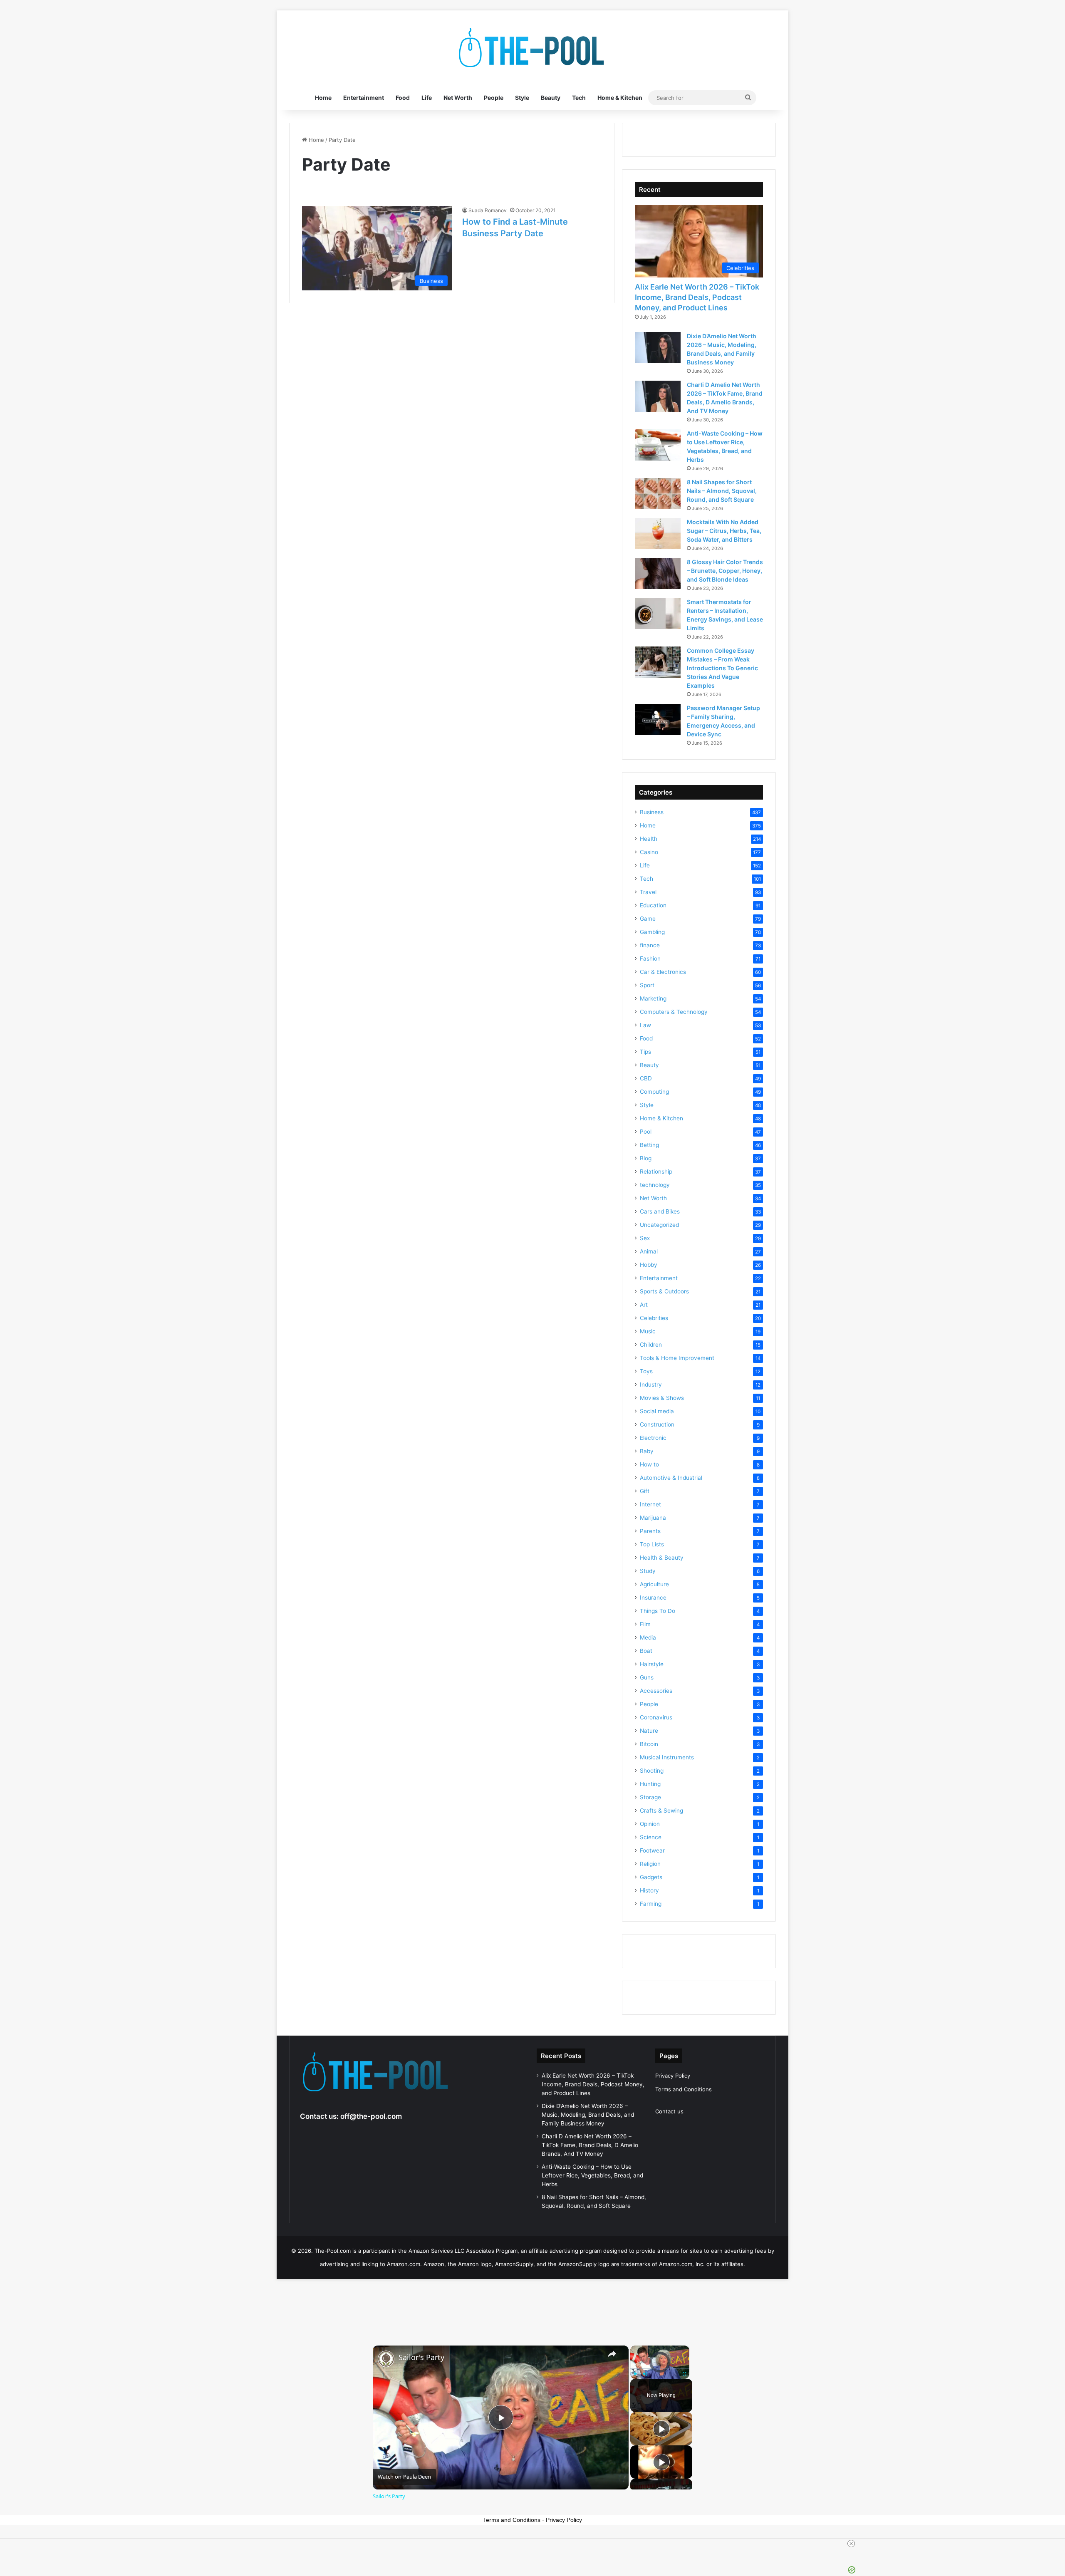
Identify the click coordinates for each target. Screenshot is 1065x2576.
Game (648, 919)
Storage (650, 1797)
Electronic (653, 1438)
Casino (649, 852)
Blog (646, 1158)
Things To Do (658, 1611)
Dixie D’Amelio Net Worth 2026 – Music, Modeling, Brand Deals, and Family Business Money (588, 2115)
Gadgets (651, 1877)
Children (651, 1345)
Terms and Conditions (684, 2089)
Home (323, 98)
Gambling (652, 932)
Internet (650, 1504)
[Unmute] (645, 2374)
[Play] (635, 2374)
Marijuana (653, 1518)
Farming (651, 1904)
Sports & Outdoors (664, 1291)
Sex (645, 1238)
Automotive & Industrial (671, 1478)
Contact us (669, 2111)
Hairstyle (652, 1664)
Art (644, 1305)
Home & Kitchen (620, 98)
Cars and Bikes (660, 1211)
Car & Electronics (663, 972)
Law (645, 1025)
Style (522, 98)
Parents (650, 1531)
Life (427, 98)
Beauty (551, 98)
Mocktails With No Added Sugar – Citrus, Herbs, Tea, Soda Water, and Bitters (724, 531)
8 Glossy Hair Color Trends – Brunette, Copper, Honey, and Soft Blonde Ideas (725, 571)
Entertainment (364, 98)
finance (650, 945)
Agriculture (654, 1584)
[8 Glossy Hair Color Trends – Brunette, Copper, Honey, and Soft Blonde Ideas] (658, 573)
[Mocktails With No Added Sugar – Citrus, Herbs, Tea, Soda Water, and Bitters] (658, 534)
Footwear (652, 1850)
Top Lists (652, 1544)
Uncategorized (659, 1225)
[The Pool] (532, 48)
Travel (648, 892)
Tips (645, 1052)
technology (655, 1185)
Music (648, 1331)
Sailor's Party (421, 2357)
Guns (647, 1677)
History (649, 1890)
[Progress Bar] (660, 2369)
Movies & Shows (662, 1398)
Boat (646, 1651)
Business (652, 812)
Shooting (652, 1771)
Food (403, 98)
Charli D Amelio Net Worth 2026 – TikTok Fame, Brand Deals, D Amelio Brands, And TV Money (590, 2145)
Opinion (650, 1824)
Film (645, 1624)
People (494, 98)
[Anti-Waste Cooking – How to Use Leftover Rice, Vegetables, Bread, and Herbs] (658, 445)
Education (653, 905)
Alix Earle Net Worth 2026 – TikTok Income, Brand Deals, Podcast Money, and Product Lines (697, 297)
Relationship (656, 1172)
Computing (654, 1092)
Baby (647, 1451)
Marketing (653, 998)
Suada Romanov (488, 210)
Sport (647, 985)
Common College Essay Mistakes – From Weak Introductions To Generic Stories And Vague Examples (722, 668)
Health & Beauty (662, 1558)
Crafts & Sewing (661, 1811)
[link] (386, 2359)
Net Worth (458, 98)
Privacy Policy (673, 2076)
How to (649, 1464)
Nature (649, 1731)
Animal (649, 1251)
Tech (579, 98)
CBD (646, 1078)
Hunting (650, 1784)
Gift (645, 1491)
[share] (612, 2354)
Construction (657, 1424)
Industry (651, 1385)
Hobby (649, 1265)
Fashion (650, 959)
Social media (657, 1411)
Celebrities (654, 1318)
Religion (650, 1864)
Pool (646, 1132)
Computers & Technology (674, 1012)
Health (649, 839)
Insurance (653, 1598)
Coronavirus (656, 1717)
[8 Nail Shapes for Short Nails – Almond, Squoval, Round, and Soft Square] (658, 494)
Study (648, 1571)
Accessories (656, 1691)
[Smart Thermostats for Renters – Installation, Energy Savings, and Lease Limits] (658, 613)
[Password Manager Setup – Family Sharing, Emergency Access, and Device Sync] (658, 720)
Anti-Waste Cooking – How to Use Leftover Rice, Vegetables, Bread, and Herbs (592, 2175)
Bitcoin (649, 1744)
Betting (649, 1145)
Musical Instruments (667, 1757)
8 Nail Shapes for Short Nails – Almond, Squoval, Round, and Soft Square (722, 491)
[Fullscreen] (684, 2374)
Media (648, 1637)
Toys (646, 1371)
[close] (851, 2544)
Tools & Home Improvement (677, 1358)
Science (651, 1837)
